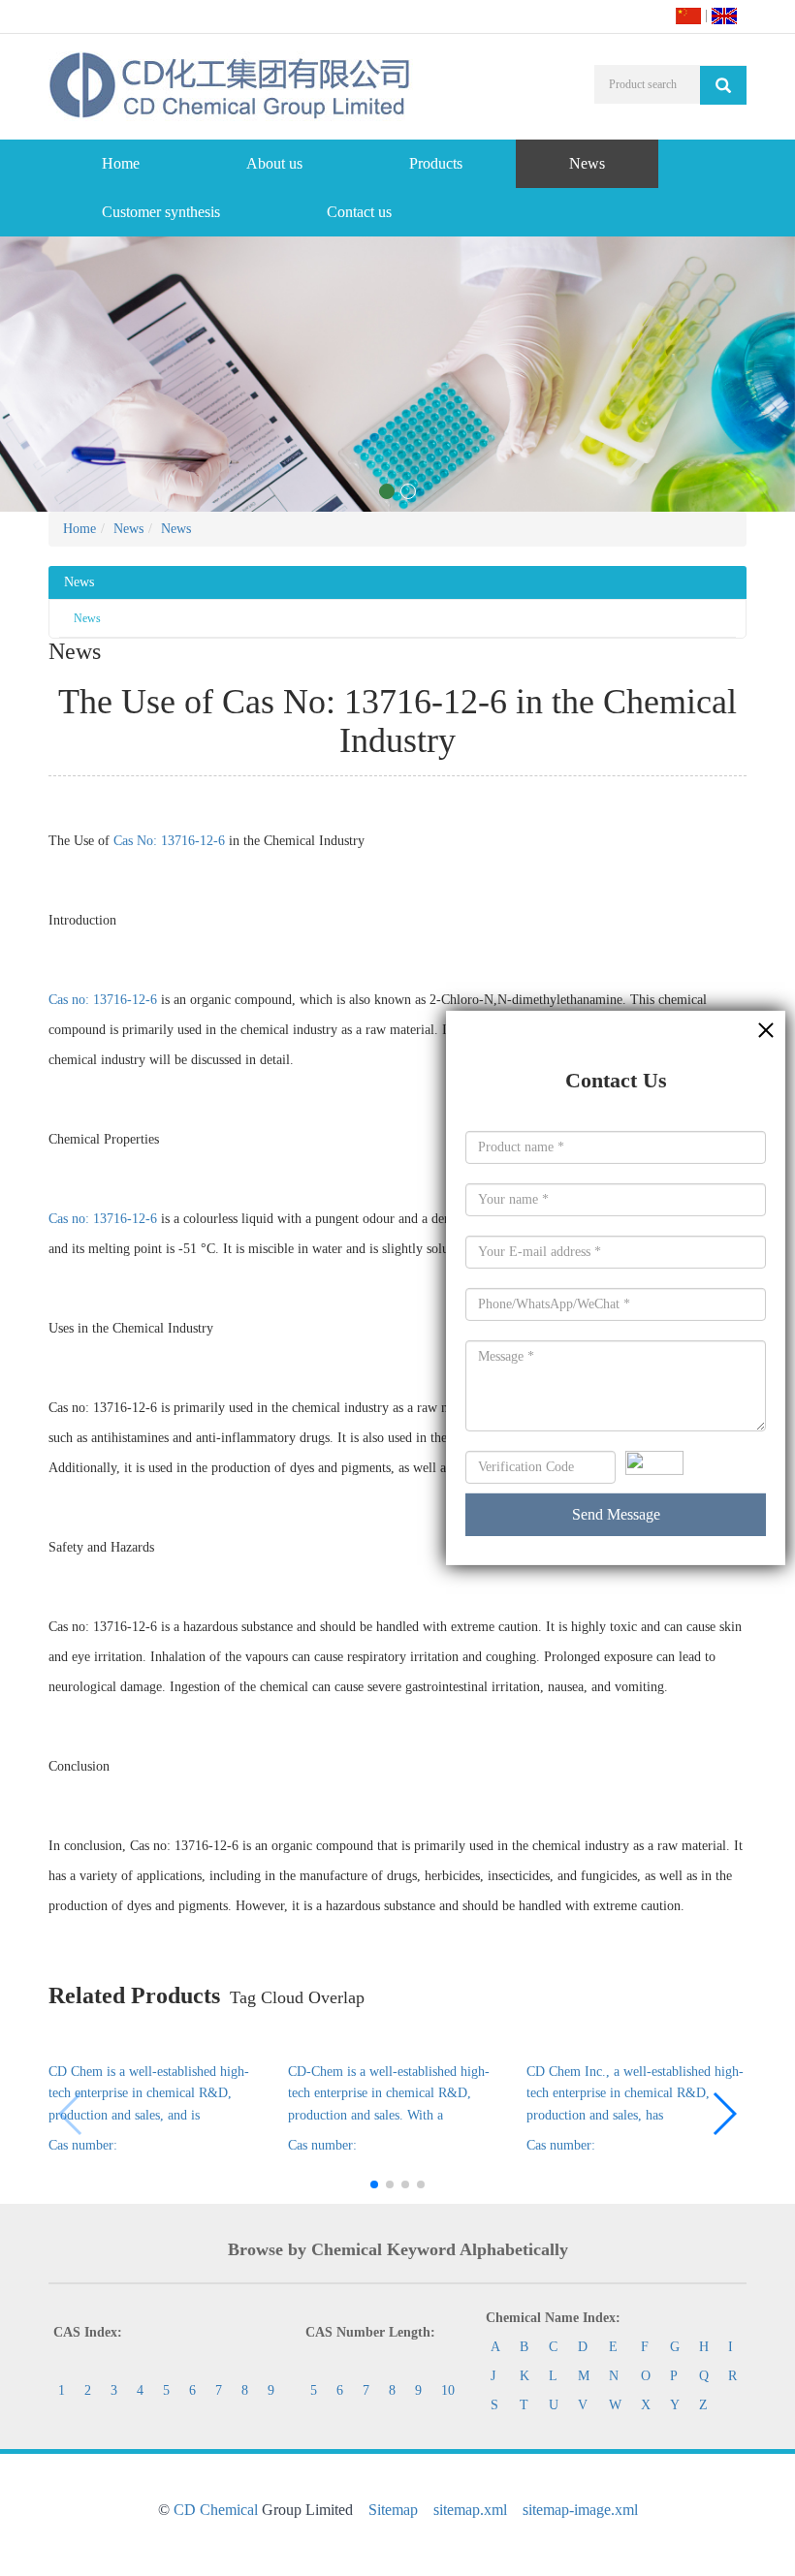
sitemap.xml (470, 2510)
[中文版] (688, 15)
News (587, 163)
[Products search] (723, 85)
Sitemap (393, 2510)
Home (121, 163)
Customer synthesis (161, 212)
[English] (724, 15)
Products (436, 163)
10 (448, 2390)
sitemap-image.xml (580, 2510)
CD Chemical (216, 2510)
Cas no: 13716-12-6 (103, 1000)
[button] (724, 2114)
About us (274, 163)
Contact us (359, 212)
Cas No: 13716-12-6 (169, 841)
